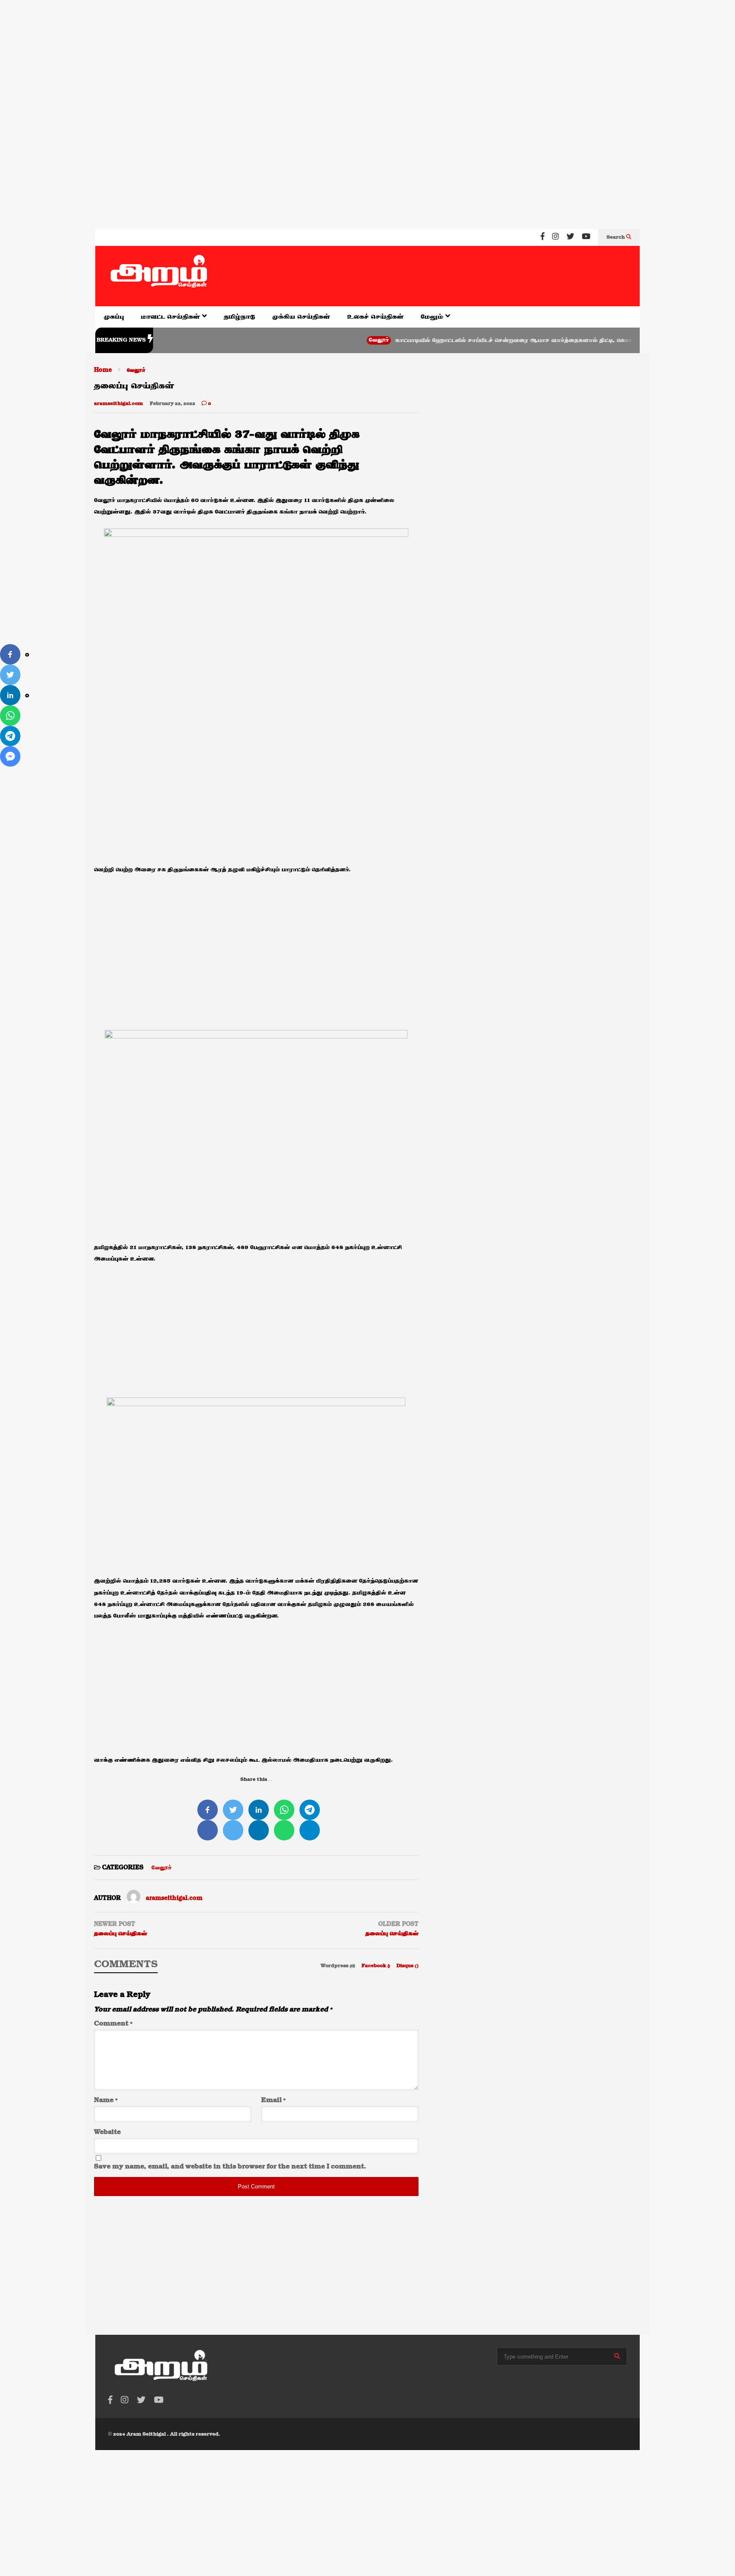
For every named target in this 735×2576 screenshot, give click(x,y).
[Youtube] (586, 237)
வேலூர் (331, 340)
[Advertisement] (255, 55)
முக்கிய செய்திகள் (301, 317)
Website (107, 2132)
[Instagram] (556, 237)
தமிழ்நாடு (239, 317)
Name (106, 2100)
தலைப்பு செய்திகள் (121, 1934)
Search (616, 237)
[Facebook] (543, 237)
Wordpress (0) (339, 1966)
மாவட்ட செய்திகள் (171, 317)
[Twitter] (570, 237)
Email (273, 2100)
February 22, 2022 (172, 404)
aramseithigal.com (118, 404)
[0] (10, 654)
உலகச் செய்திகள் (375, 317)
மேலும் (433, 317)
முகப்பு (114, 317)
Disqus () (407, 1966)
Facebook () (376, 1966)
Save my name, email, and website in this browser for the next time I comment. (230, 2167)
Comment (113, 2024)
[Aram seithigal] (159, 276)
